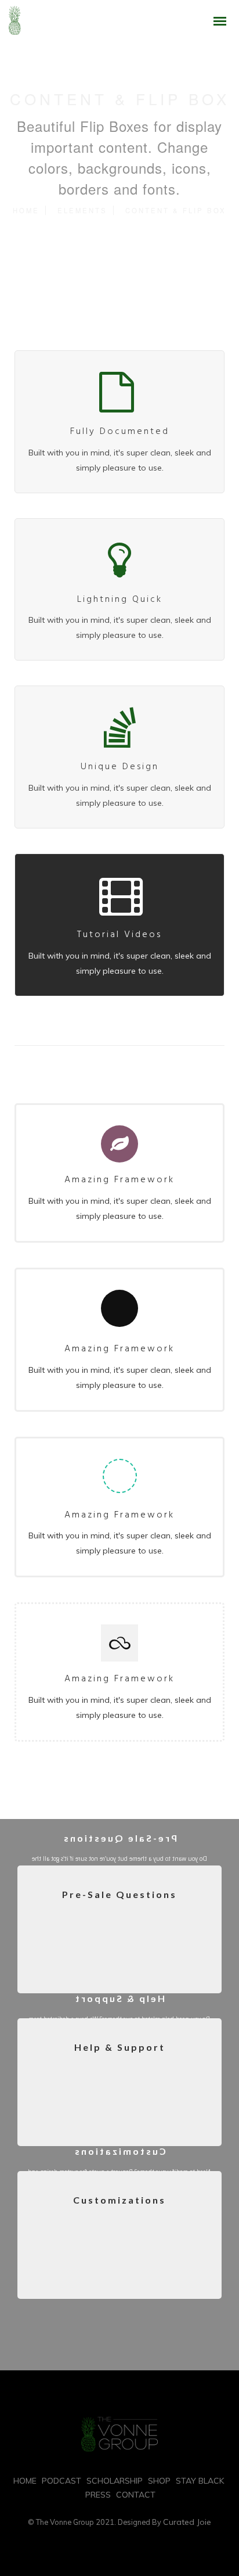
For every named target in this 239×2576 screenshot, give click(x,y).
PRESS (98, 2495)
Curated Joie (187, 2522)
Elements (82, 210)
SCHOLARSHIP (115, 2481)
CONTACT (136, 2495)
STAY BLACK (200, 2481)
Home (26, 210)
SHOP (159, 2481)
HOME (25, 2481)
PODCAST (61, 2481)
